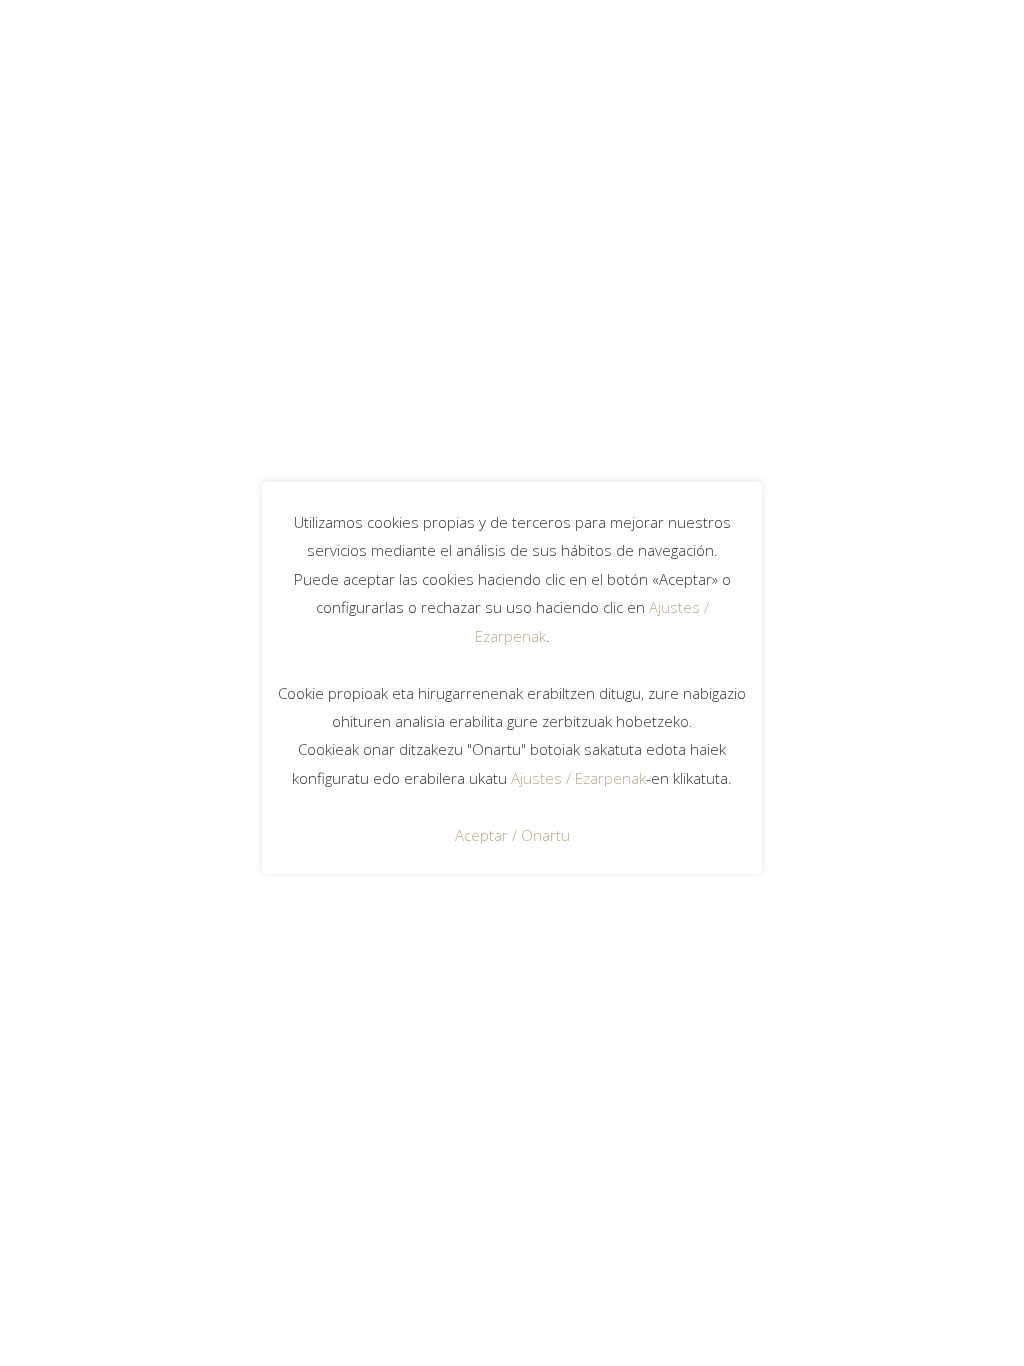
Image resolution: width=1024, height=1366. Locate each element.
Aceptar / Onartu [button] (512, 835)
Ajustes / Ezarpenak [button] (578, 778)
